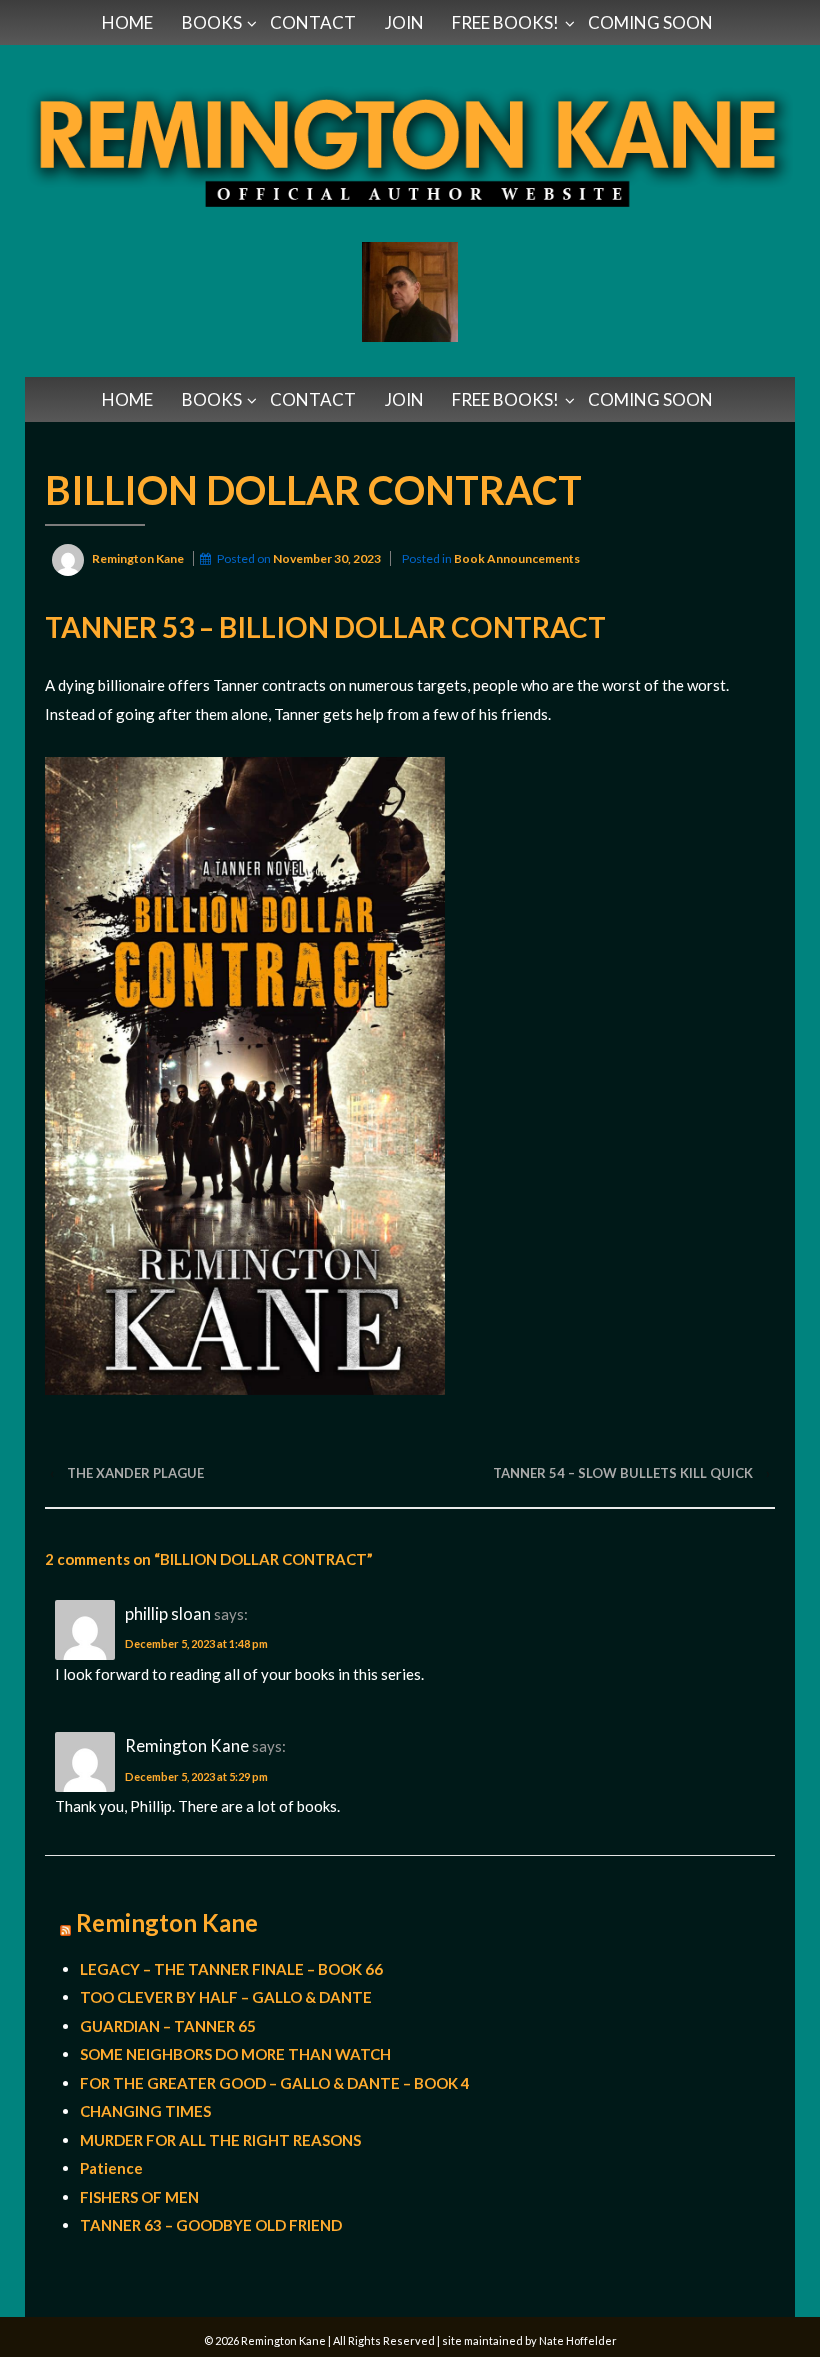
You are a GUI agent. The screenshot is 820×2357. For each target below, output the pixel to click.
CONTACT (313, 22)
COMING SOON (650, 22)
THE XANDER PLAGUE (135, 1473)
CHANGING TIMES (145, 2111)
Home (127, 22)
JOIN (404, 22)
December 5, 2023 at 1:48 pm (196, 1643)
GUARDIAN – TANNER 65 (168, 2026)
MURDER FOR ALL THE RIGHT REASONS (220, 2140)
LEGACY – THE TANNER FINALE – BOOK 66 (231, 1969)
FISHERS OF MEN (139, 2197)
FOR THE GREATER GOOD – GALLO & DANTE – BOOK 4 (275, 2083)
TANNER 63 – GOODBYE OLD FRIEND (211, 2225)
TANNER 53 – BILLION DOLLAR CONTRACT (325, 627)
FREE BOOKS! (505, 22)
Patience (111, 2168)
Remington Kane (167, 1923)
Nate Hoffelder (578, 2340)
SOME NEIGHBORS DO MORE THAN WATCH (235, 2054)
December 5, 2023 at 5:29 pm (196, 1776)
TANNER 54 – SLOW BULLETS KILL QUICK (623, 1473)
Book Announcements (517, 558)
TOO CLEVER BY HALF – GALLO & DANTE (226, 1997)
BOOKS (212, 22)
